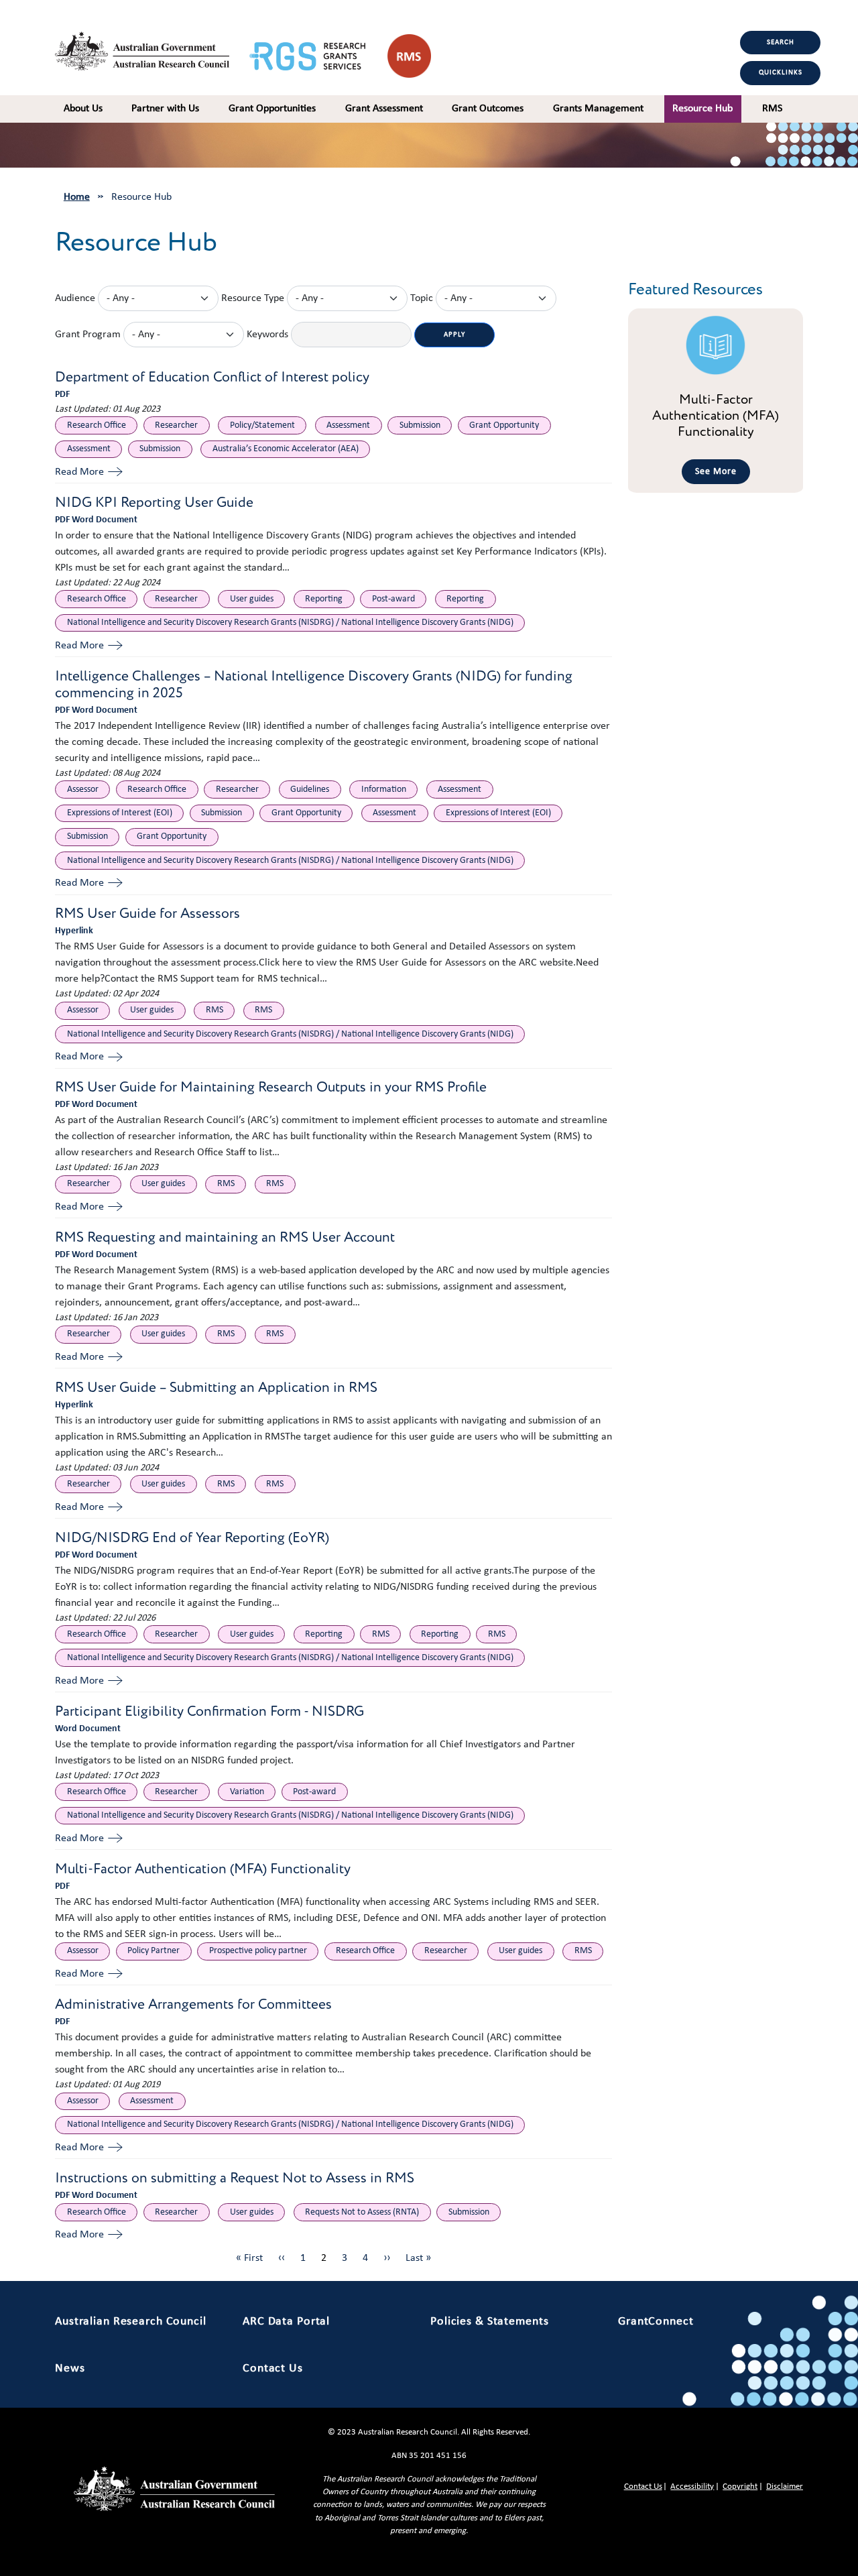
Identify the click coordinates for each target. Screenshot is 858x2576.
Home (77, 197)
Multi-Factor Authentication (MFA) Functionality (203, 1869)
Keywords (267, 335)
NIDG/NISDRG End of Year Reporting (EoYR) (192, 1538)
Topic (422, 298)
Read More (79, 472)
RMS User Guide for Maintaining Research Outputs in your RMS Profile (271, 1087)
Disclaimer (785, 2486)
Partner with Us (165, 109)
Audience (75, 298)
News (70, 2368)
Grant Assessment (384, 109)
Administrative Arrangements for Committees (193, 2004)
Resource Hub (702, 109)
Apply (454, 335)
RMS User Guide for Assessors (147, 914)
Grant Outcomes (488, 109)
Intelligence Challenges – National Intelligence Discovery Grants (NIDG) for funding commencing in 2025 (314, 685)
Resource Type (253, 298)
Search (781, 43)
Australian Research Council (131, 2322)
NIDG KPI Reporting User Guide (154, 503)
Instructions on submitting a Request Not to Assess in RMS (235, 2178)
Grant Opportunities (272, 109)
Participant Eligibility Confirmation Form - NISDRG (209, 1711)
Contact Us (273, 2368)
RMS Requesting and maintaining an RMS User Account (225, 1237)
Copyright (740, 2486)
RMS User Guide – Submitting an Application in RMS (216, 1388)
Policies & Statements (489, 2322)
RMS (772, 109)
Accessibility (692, 2486)
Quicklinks (781, 73)
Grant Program (88, 335)
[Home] (152, 48)
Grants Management (598, 109)
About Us (83, 109)
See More (716, 472)
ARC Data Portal (286, 2322)
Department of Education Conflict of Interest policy (212, 377)
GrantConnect (656, 2322)
